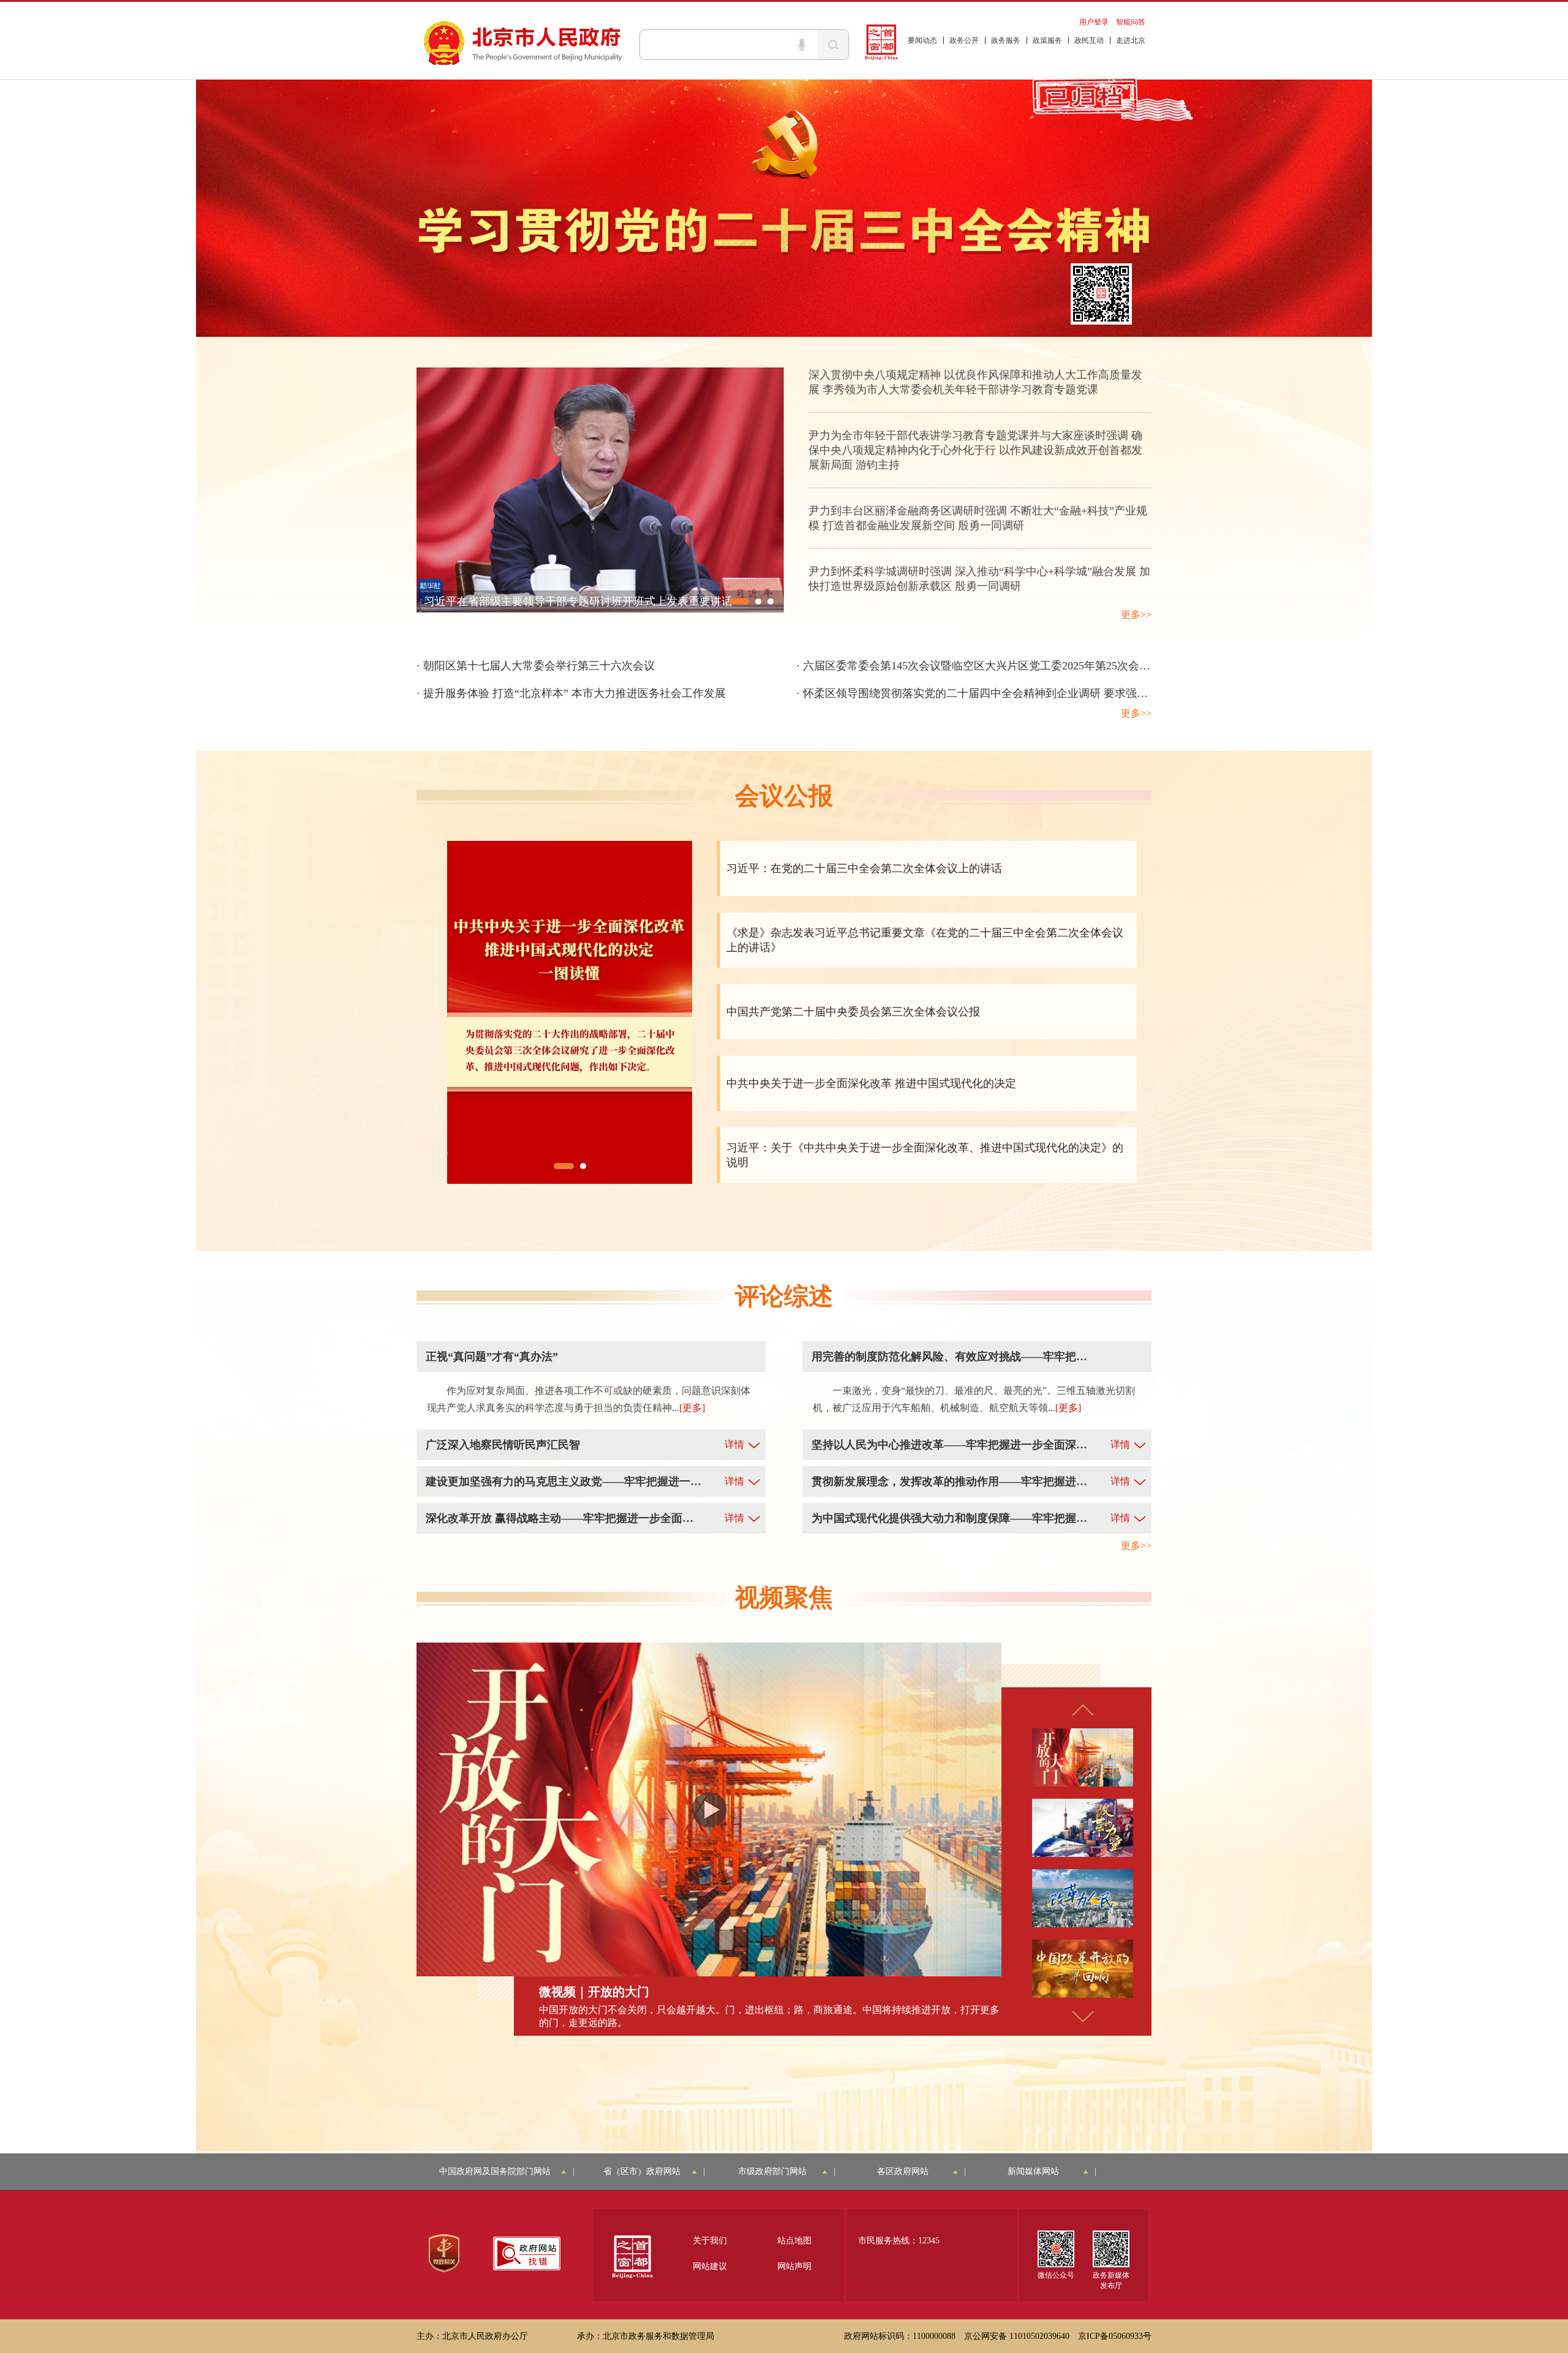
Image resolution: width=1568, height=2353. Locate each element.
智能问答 (1131, 22)
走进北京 (1131, 40)
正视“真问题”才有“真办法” (492, 1357)
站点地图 (794, 2241)
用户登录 (1094, 22)
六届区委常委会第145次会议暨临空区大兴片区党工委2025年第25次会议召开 (988, 666)
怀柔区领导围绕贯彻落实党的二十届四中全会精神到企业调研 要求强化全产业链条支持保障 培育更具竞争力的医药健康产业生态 (1115, 693)
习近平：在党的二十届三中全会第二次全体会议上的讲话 (864, 868)
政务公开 (964, 40)
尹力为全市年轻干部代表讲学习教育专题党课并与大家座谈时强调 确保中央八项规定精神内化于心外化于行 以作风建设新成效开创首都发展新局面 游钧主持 (975, 450)
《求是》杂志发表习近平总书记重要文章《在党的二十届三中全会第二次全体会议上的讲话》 (925, 940)
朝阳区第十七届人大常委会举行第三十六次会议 (539, 666)
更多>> (1136, 615)
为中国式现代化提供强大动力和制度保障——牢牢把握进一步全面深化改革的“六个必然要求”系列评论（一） (949, 1518)
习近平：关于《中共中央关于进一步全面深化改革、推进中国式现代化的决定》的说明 (925, 1155)
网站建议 (710, 2266)
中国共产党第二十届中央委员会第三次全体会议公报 (853, 1012)
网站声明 (794, 2266)
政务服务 (1006, 40)
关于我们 (710, 2241)
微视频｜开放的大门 (594, 1992)
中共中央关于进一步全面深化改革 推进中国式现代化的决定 (871, 1083)
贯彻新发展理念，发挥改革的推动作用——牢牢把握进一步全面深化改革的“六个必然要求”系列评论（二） (949, 1481)
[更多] (692, 1408)
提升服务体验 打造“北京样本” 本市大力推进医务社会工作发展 (575, 693)
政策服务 (1047, 40)
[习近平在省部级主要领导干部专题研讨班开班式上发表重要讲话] (600, 489)
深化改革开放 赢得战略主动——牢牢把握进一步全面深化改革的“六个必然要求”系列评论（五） (563, 1518)
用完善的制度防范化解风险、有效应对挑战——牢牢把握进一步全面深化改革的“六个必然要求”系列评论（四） (949, 1357)
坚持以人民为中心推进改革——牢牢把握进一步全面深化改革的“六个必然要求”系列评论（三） (949, 1445)
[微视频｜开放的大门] (709, 1809)
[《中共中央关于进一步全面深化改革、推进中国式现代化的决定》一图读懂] (570, 1011)
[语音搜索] (802, 45)
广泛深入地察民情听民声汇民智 (503, 1445)
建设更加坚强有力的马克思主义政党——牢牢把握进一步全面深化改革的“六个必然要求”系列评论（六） (563, 1481)
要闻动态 (922, 40)
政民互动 (1089, 40)
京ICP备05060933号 (1115, 2336)
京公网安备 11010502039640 (1017, 2336)
